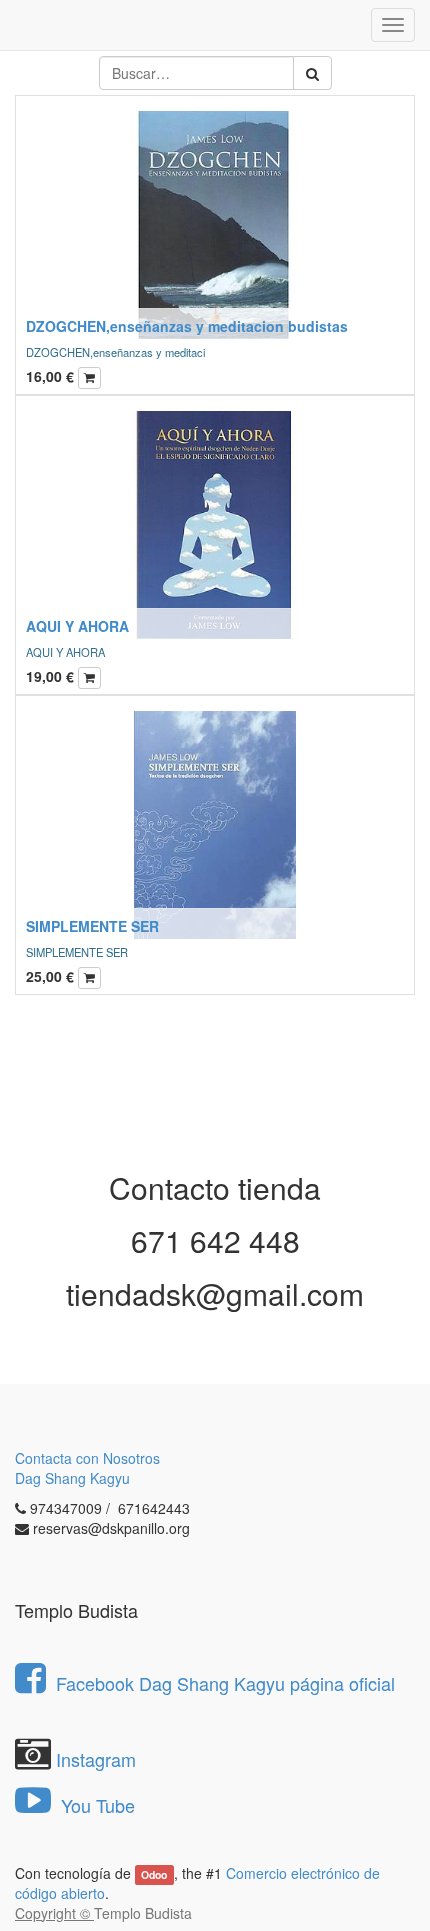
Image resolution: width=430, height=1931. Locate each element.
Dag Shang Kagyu (72, 1478)
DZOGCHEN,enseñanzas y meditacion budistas (187, 326)
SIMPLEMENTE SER (92, 926)
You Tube (95, 1805)
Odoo (154, 1874)
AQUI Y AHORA (77, 626)
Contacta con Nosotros (87, 1458)
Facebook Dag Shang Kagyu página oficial (225, 1683)
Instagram (96, 1759)
